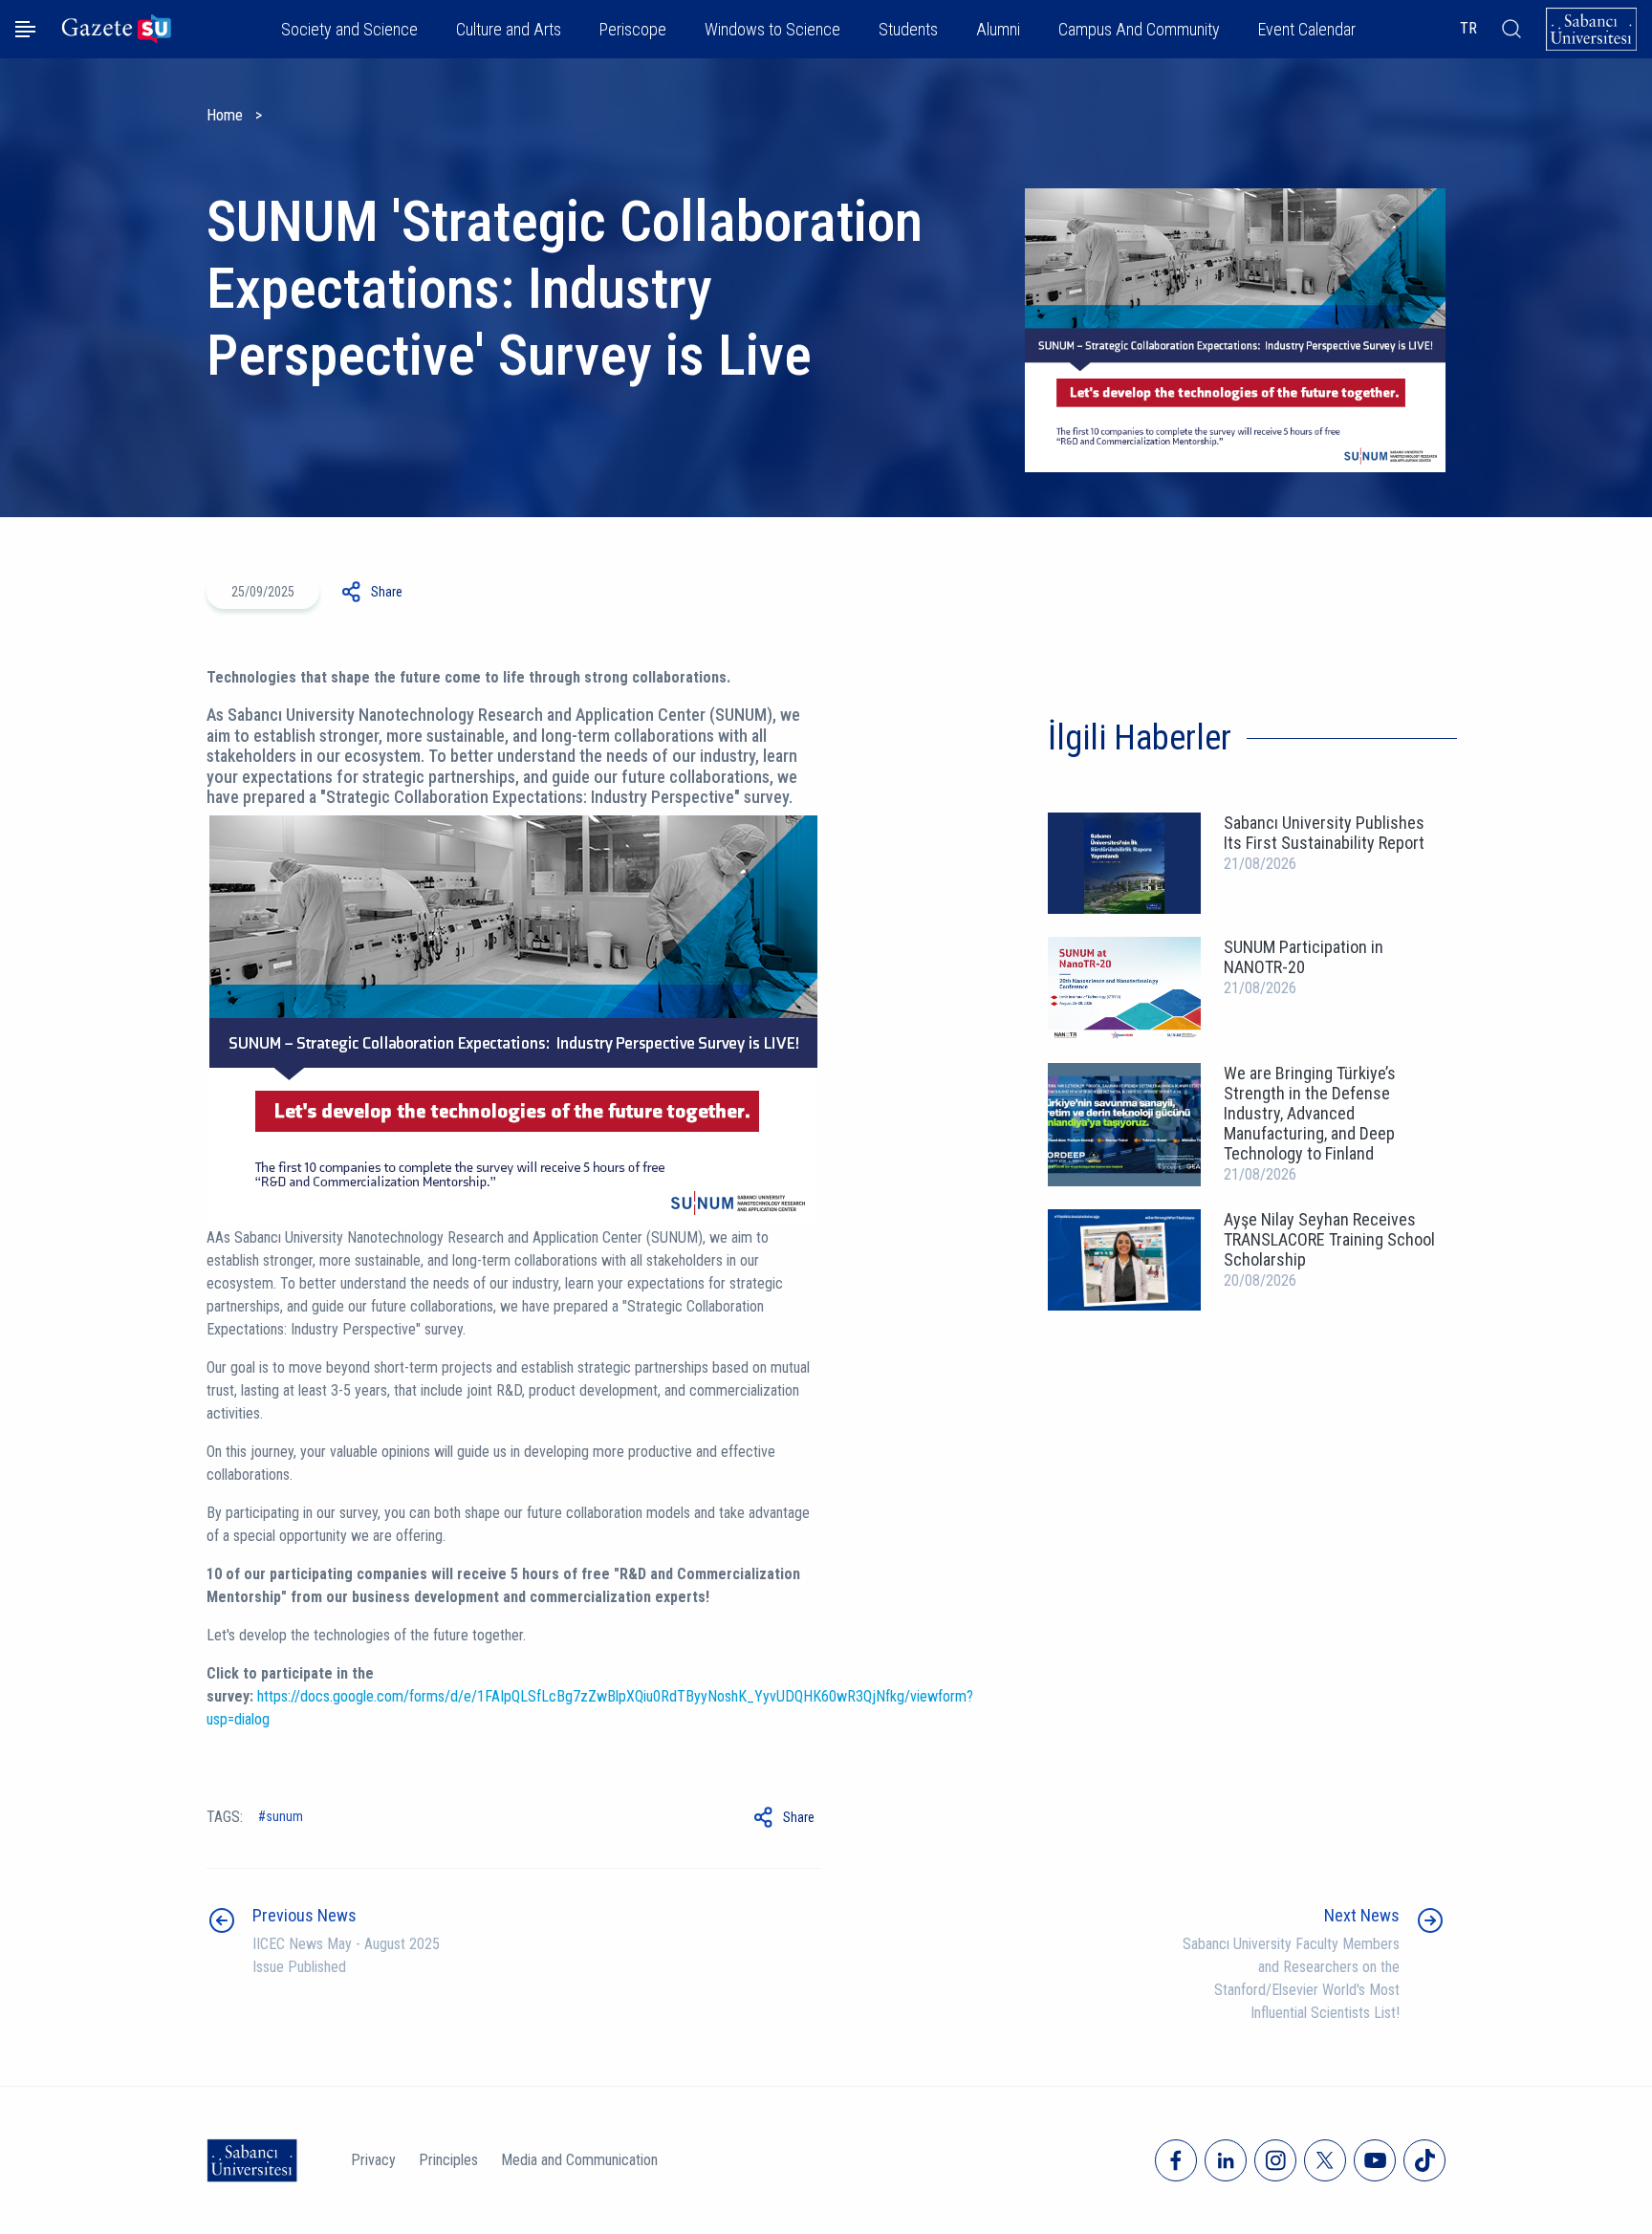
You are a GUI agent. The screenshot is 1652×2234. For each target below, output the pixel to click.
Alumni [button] (998, 29)
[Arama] (1511, 29)
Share (387, 592)
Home (225, 115)
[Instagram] (1275, 2160)
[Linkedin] (1226, 2160)
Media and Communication (579, 2160)
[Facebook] (1176, 2160)
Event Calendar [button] (1307, 29)
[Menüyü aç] (25, 29)
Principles (448, 2160)
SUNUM (284, 1816)
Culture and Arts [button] (509, 29)
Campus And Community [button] (1139, 29)
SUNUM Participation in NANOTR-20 (1304, 957)
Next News (1362, 1915)
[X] (1325, 2160)
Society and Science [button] (349, 29)
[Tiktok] (1424, 2160)
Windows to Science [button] (772, 29)
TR (1468, 28)
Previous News (304, 1915)
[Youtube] (1375, 2160)
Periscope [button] (633, 29)
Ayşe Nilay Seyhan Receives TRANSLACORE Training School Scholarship (1329, 1239)
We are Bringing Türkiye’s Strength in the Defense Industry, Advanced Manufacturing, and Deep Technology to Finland (1310, 1113)
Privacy (373, 2160)
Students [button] (908, 29)
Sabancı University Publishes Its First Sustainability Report (1324, 833)
